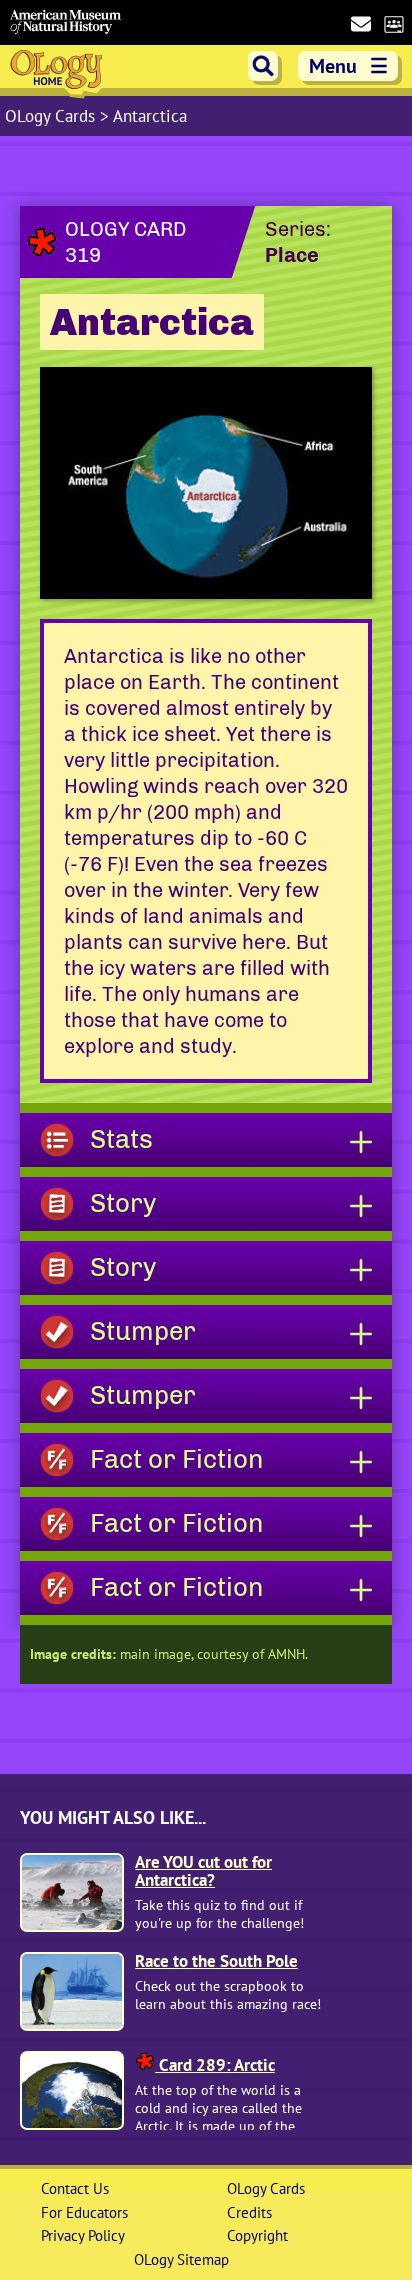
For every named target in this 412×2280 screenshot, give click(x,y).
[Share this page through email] (360, 23)
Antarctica (150, 116)
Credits (249, 2212)
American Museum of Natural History (65, 22)
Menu (349, 66)
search (263, 66)
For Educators (84, 2212)
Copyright (257, 2235)
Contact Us (75, 2188)
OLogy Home (58, 72)
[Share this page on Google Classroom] (393, 23)
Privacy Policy (83, 2235)
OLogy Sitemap (181, 2259)
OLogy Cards (52, 116)
